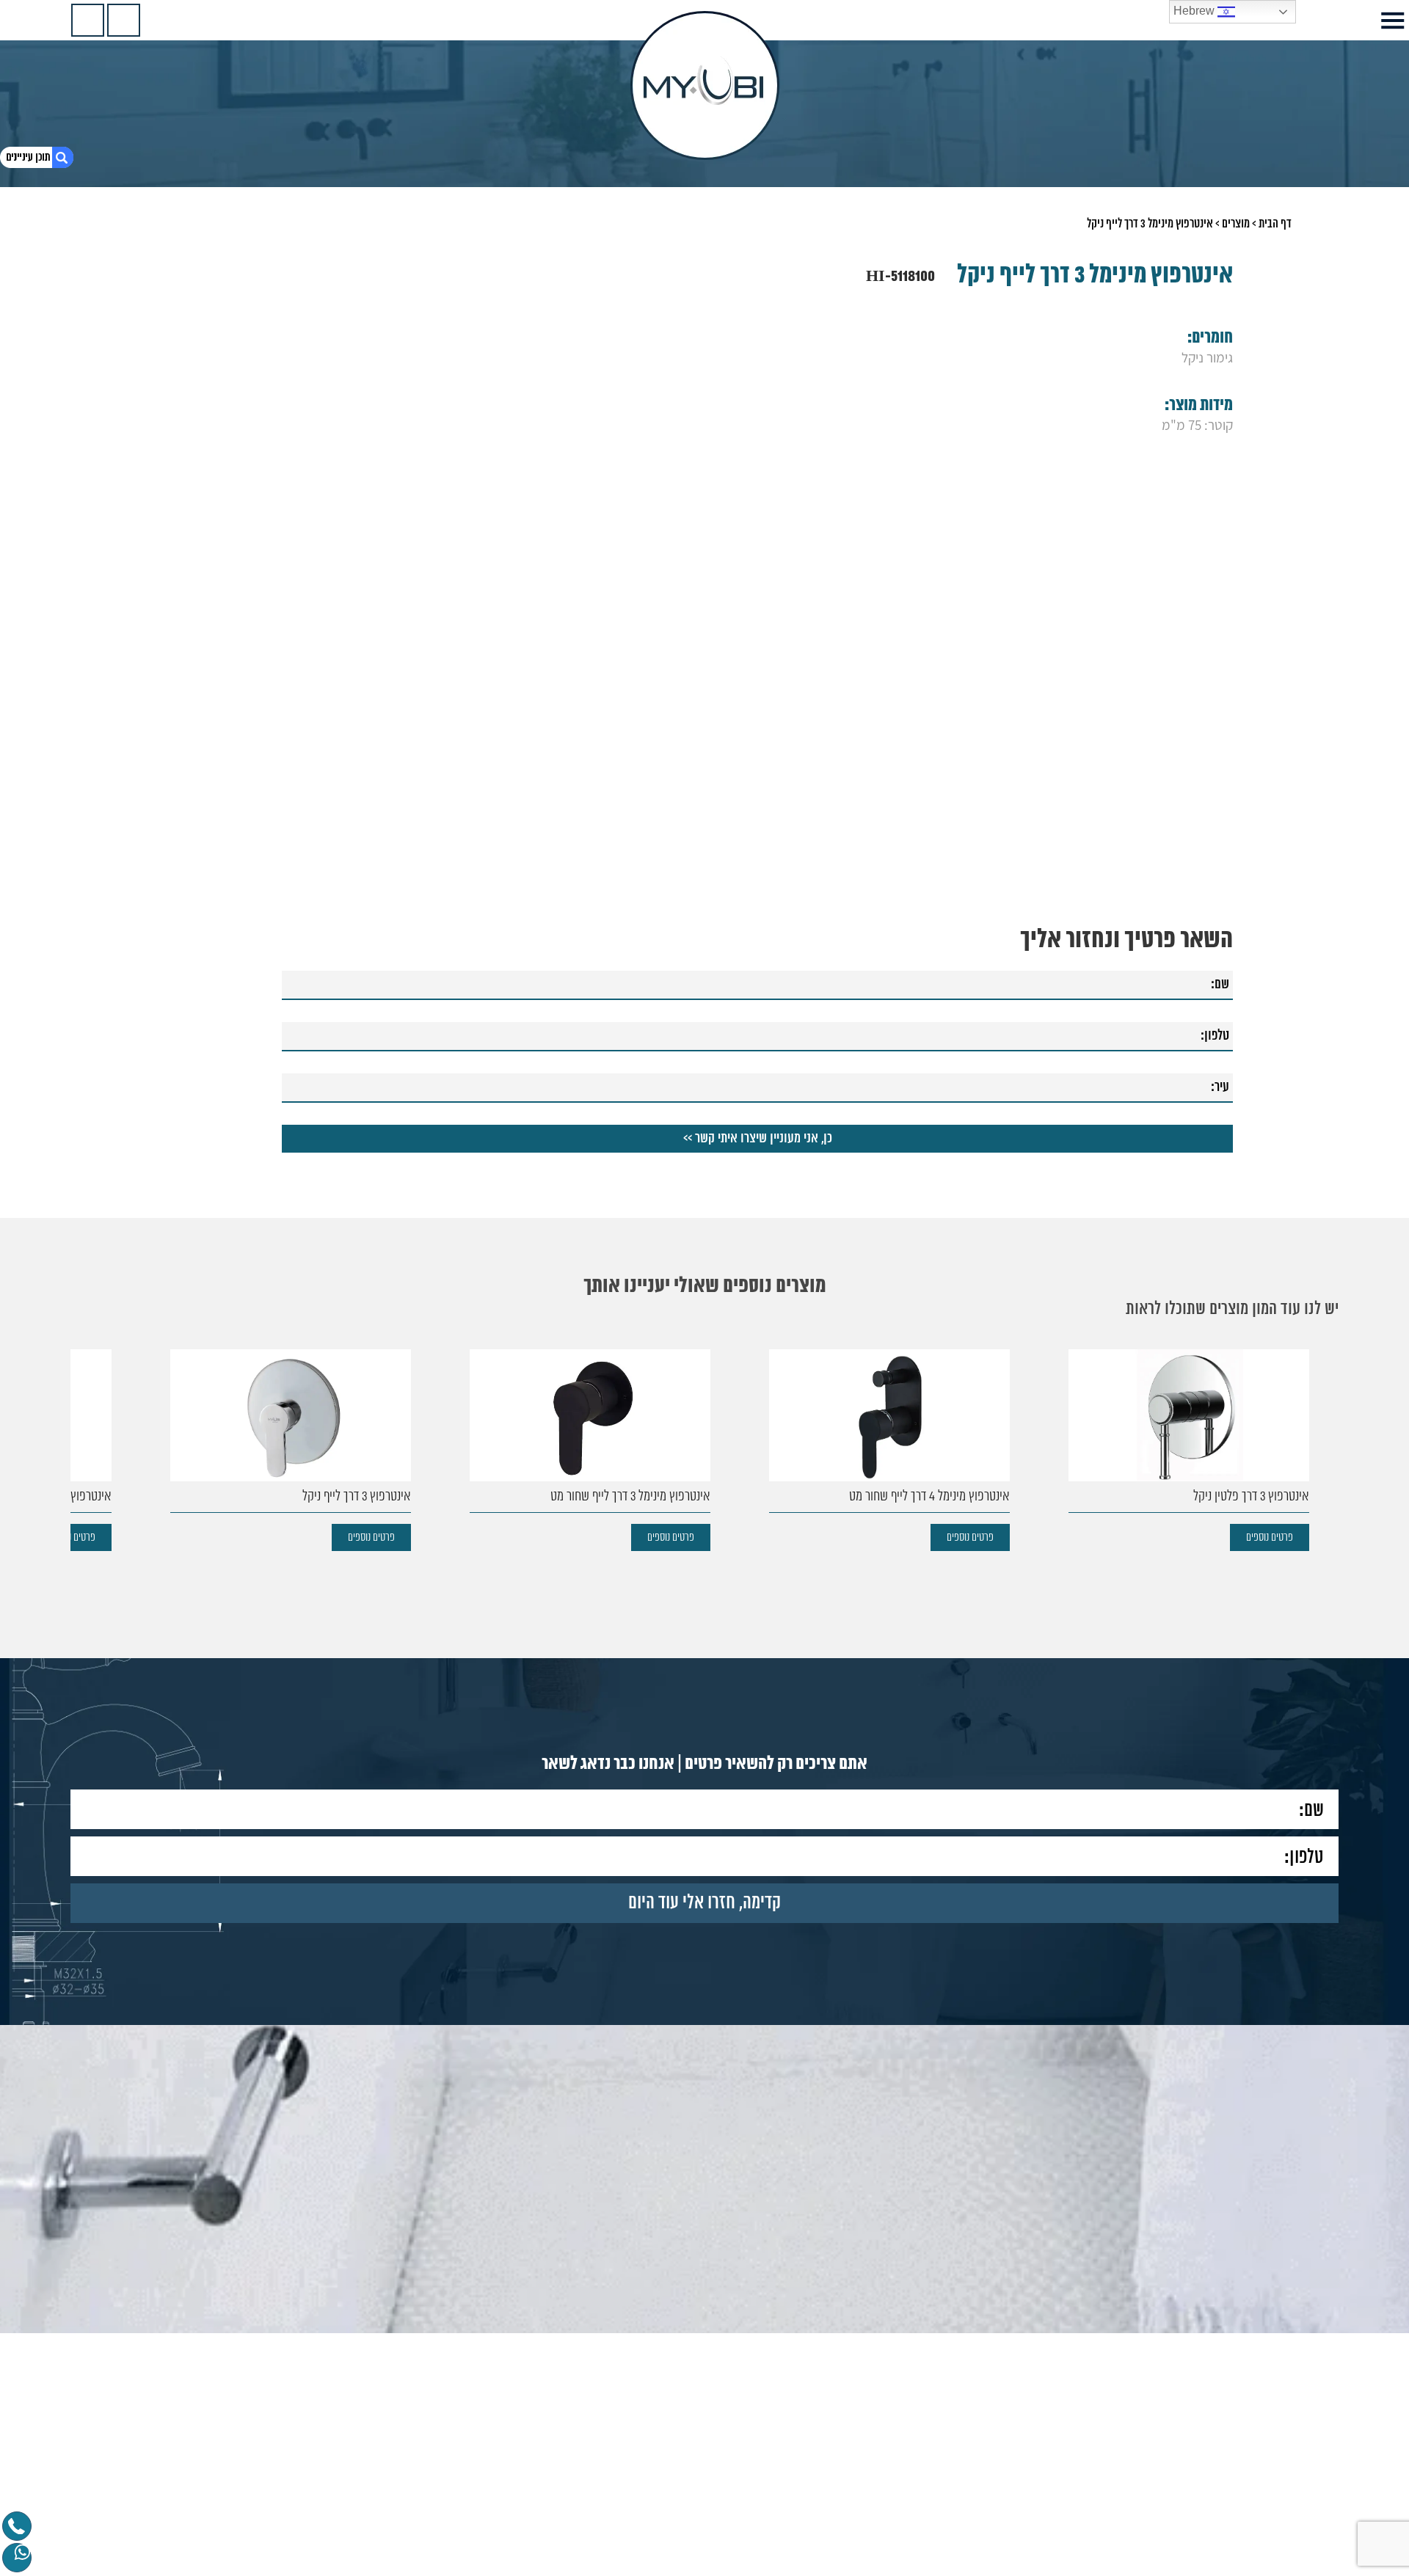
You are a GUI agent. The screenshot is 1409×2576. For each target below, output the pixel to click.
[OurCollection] (124, 20)
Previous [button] (1329, 1426)
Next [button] (80, 1426)
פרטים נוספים (1270, 1537)
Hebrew (1195, 11)
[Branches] (88, 20)
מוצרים (1236, 224)
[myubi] (705, 85)
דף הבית (1275, 224)
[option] (1189, 1450)
